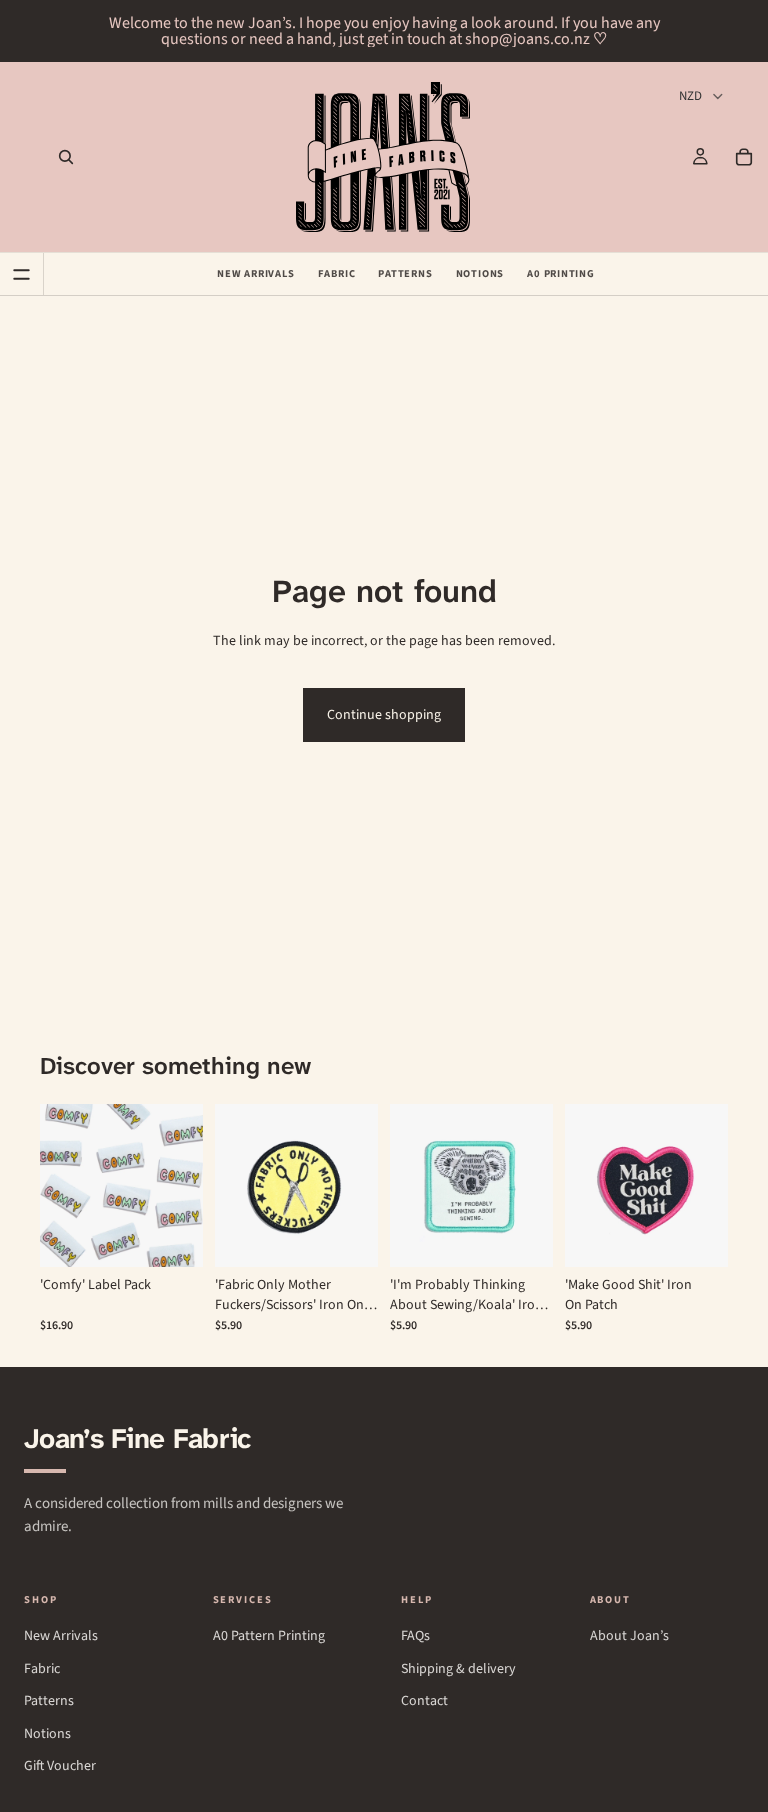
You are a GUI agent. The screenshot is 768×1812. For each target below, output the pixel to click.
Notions (480, 273)
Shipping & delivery (458, 1669)
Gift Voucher (60, 1766)
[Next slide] (181, 1185)
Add (189, 1236)
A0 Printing (561, 273)
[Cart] (744, 157)
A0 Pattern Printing (269, 1636)
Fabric (337, 273)
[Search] (66, 157)
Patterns (405, 273)
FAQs (415, 1636)
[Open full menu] (22, 274)
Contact (424, 1701)
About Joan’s (629, 1636)
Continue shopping (384, 715)
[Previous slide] (62, 1185)
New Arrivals (255, 273)
